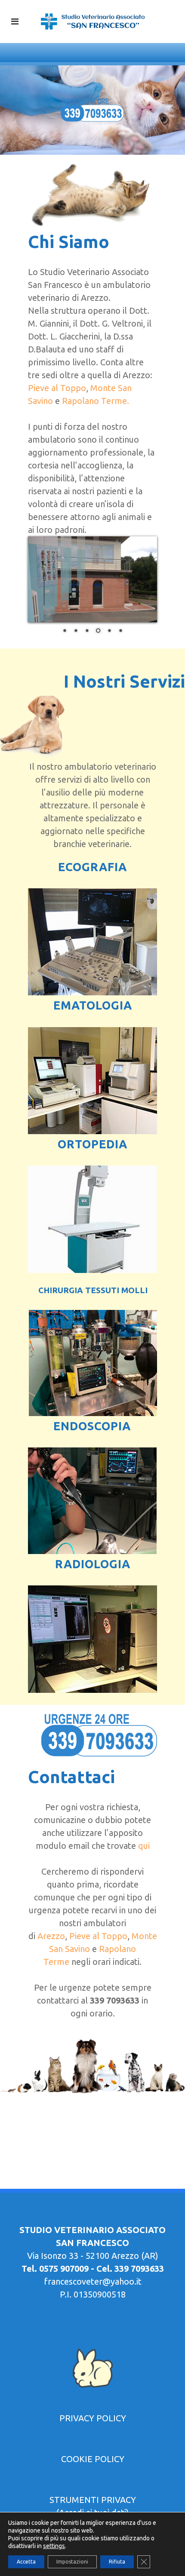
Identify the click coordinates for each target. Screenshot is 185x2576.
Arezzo (51, 1936)
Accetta (26, 2562)
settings (54, 2546)
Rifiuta (117, 2562)
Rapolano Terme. (96, 401)
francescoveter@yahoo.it (93, 2281)
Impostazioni (72, 2562)
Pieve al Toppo (57, 388)
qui (144, 1846)
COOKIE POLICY (93, 2459)
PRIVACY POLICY (93, 2418)
